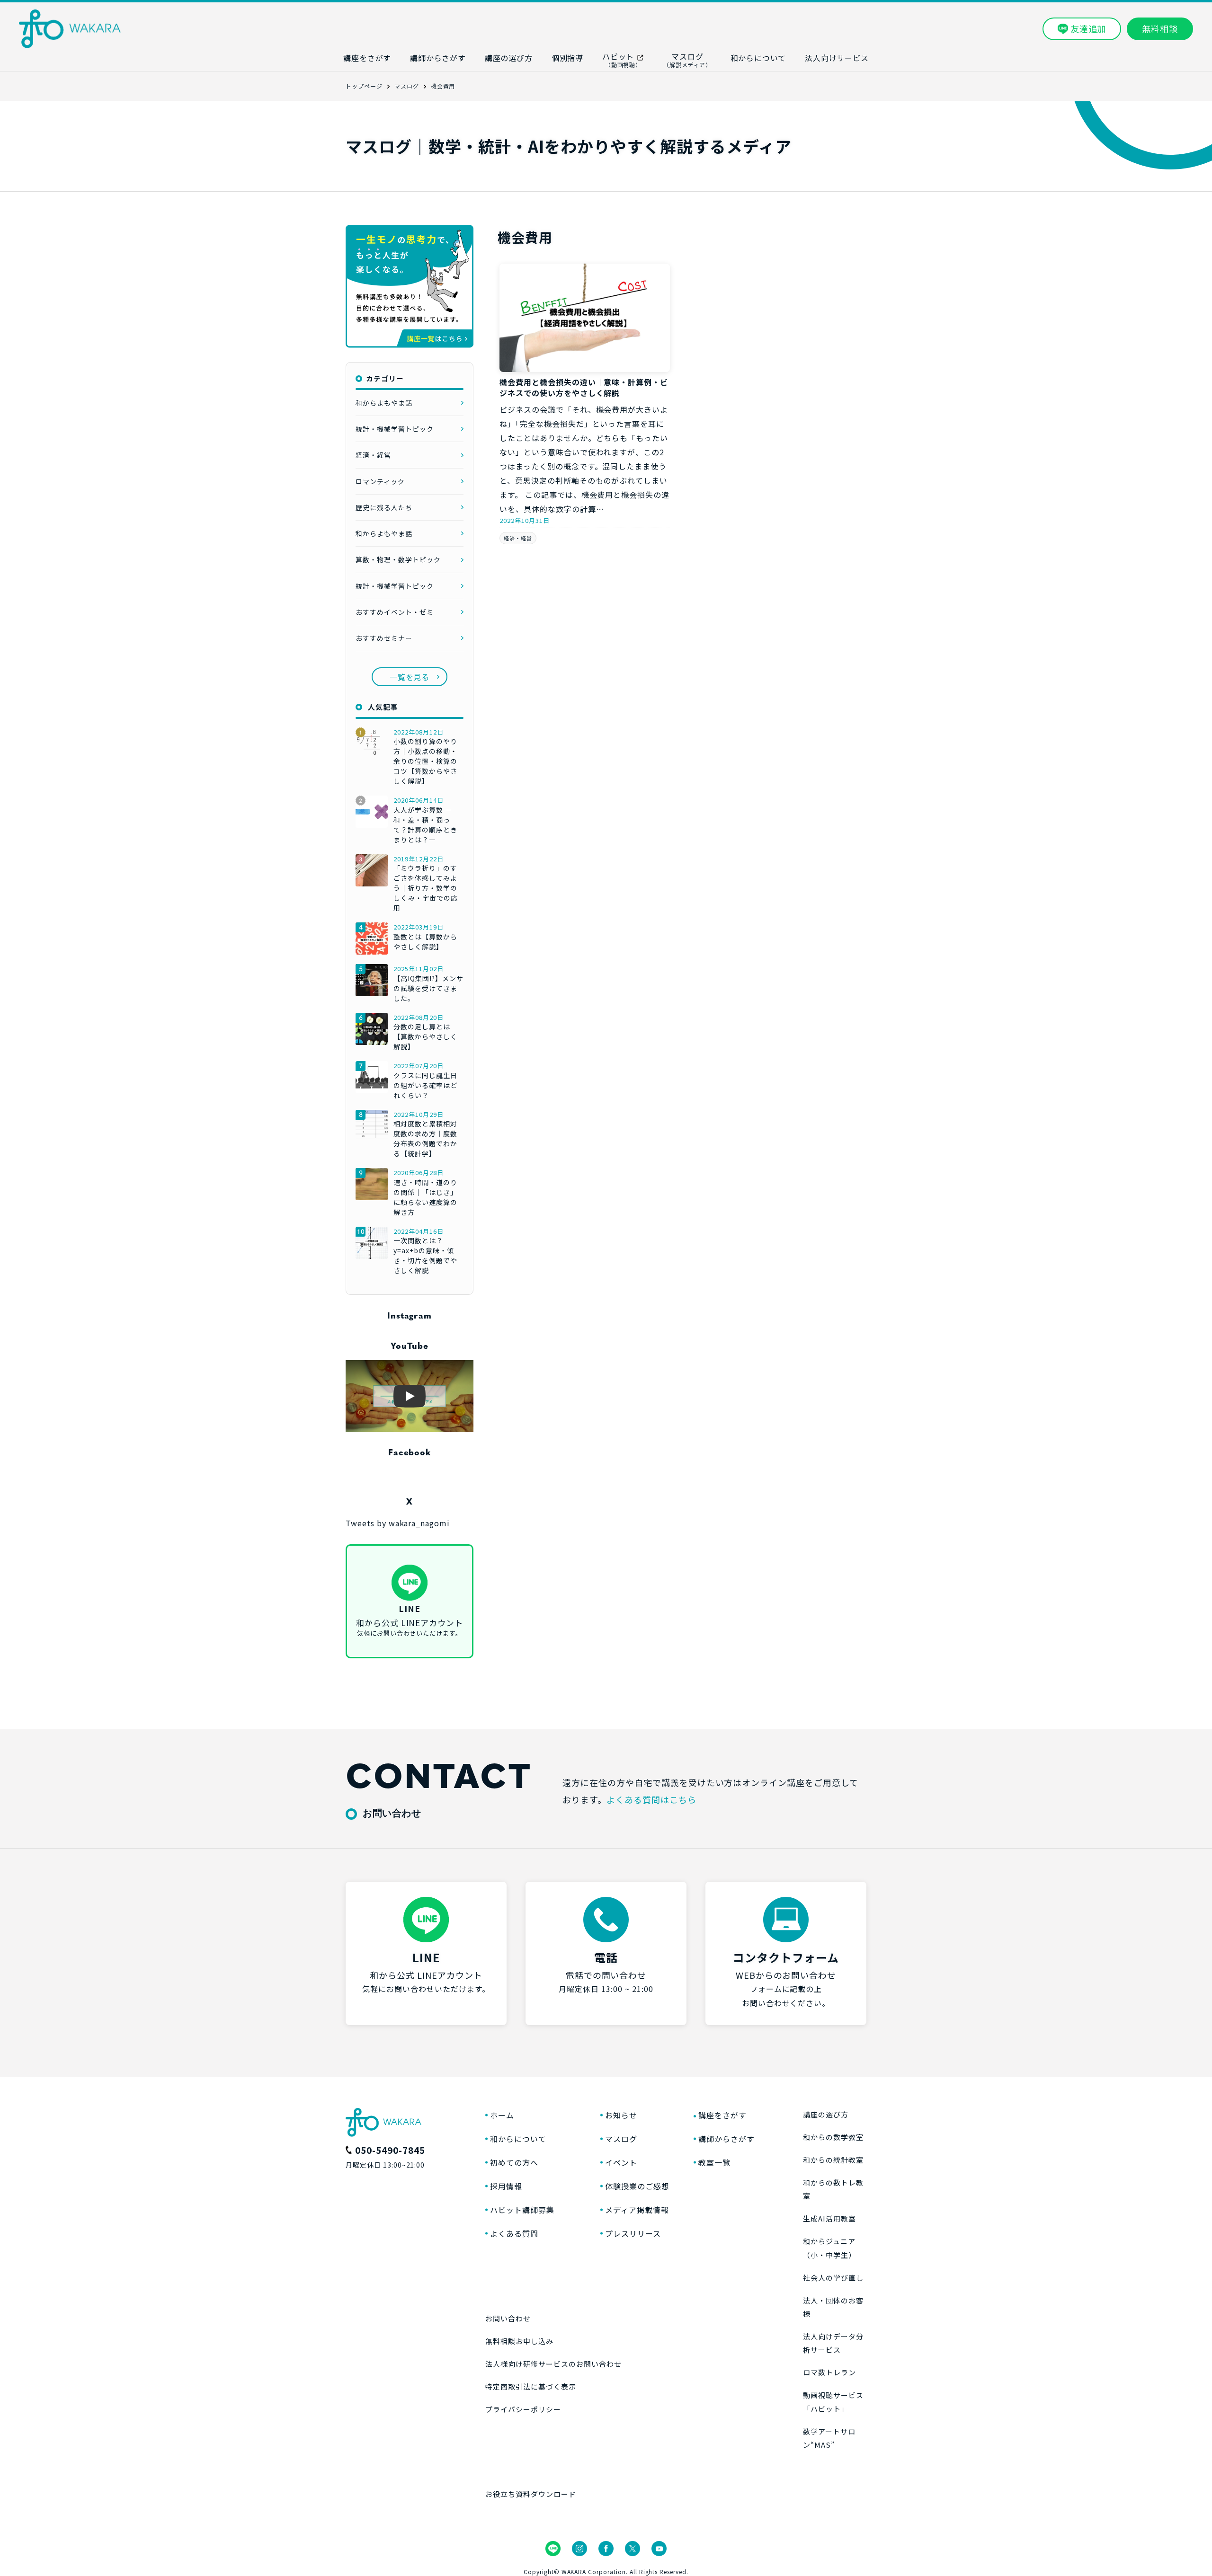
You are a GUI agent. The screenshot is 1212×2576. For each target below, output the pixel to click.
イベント (621, 2162)
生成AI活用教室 (829, 2218)
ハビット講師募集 (522, 2210)
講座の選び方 (826, 2114)
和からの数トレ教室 (833, 2189)
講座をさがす (722, 2115)
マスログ (621, 2139)
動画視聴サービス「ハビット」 (833, 2402)
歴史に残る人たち (384, 507)
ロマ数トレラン (829, 2372)
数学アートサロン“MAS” (829, 2438)
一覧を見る (410, 677)
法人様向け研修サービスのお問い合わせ (553, 2364)
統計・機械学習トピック (395, 429)
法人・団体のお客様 (833, 2307)
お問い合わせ (508, 2318)
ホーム (502, 2115)
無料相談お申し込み (519, 2341)
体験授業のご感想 (637, 2186)
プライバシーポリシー (523, 2409)
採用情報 (506, 2186)
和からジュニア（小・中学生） (829, 2248)
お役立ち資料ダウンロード (531, 2494)
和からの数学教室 (833, 2137)
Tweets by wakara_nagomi (398, 1523)
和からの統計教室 (833, 2160)
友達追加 (1088, 28)
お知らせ (621, 2115)
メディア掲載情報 (637, 2210)
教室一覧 (714, 2162)
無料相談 (1160, 28)
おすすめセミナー (384, 638)
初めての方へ (514, 2162)
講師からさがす (726, 2139)
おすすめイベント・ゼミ (395, 612)
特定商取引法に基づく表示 (531, 2386)
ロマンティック (380, 481)
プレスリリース (633, 2233)
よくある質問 (514, 2233)
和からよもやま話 (384, 403)
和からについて (518, 2139)
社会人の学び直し (833, 2278)
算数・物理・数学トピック (398, 559)
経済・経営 (518, 538)
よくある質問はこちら (651, 1799)
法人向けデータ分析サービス (833, 2343)
